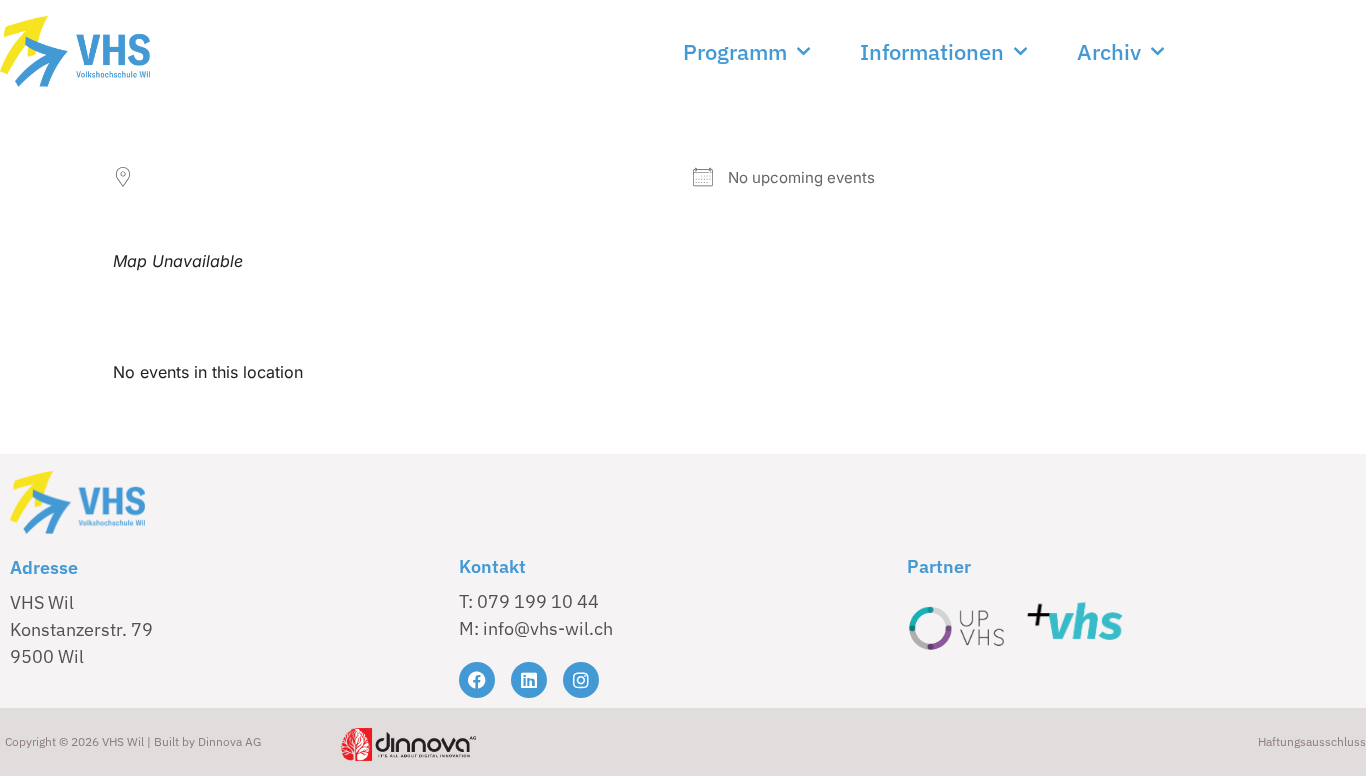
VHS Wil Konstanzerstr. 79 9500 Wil (81, 629)
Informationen (932, 51)
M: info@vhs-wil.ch (536, 628)
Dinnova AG (229, 741)
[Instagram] (581, 680)
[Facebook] (477, 680)
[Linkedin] (529, 680)
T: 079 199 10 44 (529, 601)
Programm (735, 51)
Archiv (1109, 51)
